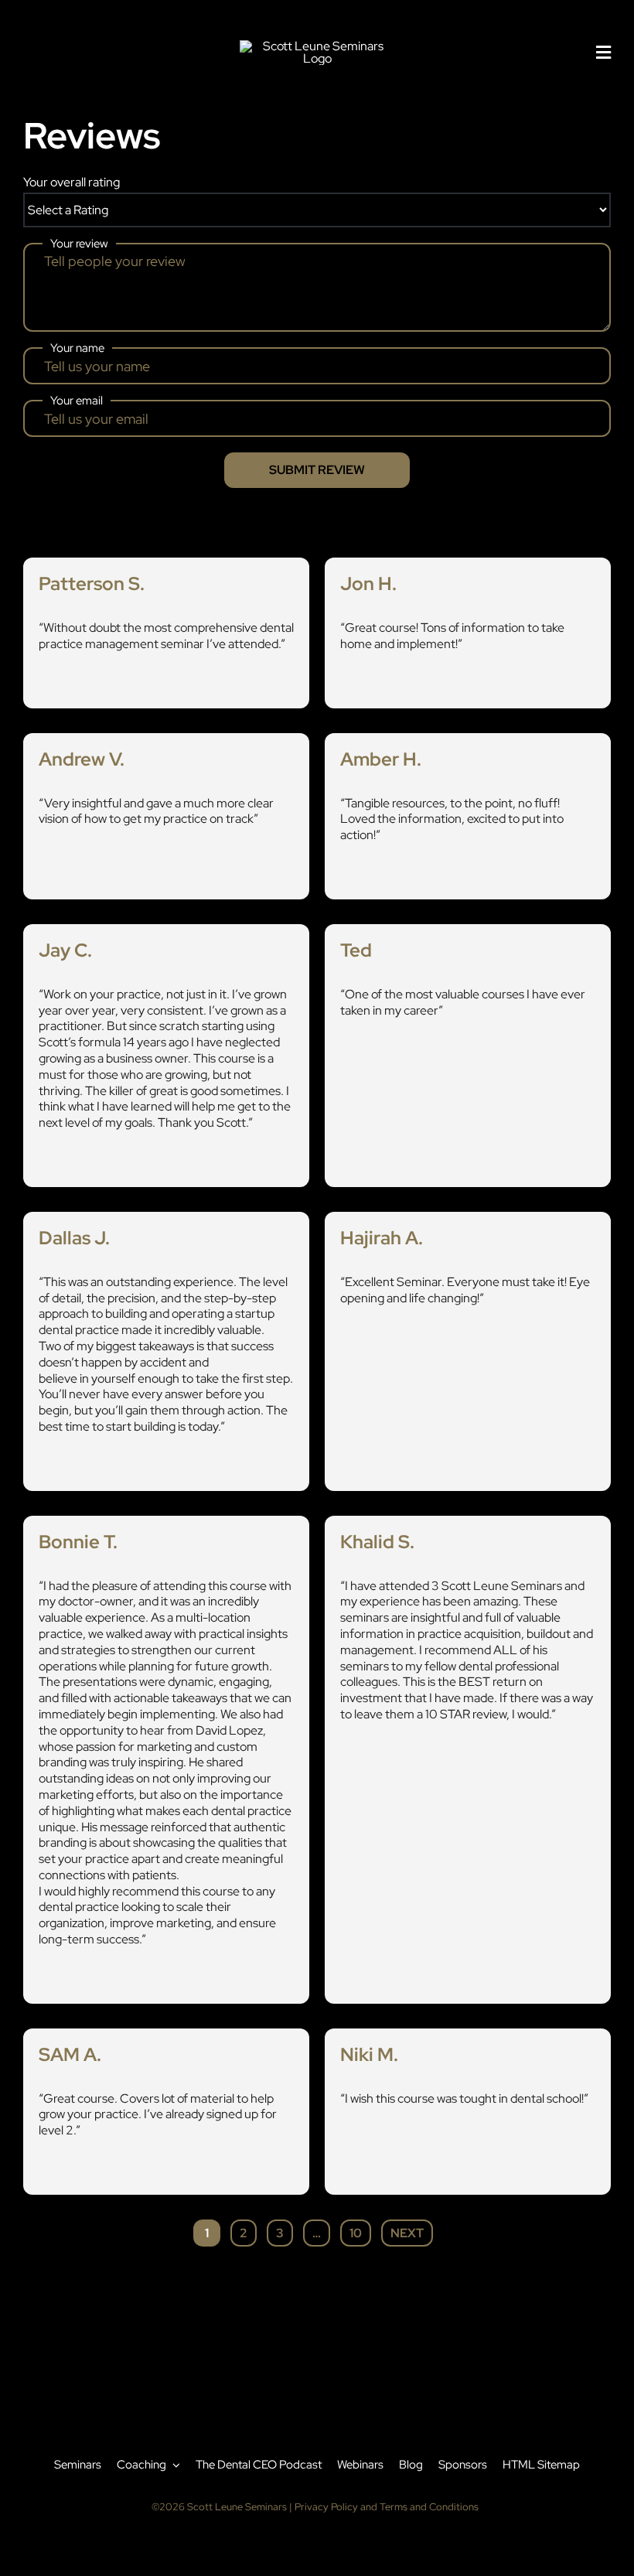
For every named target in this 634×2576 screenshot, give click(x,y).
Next (407, 2233)
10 (360, 2230)
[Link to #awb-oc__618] (603, 53)
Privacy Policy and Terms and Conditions (387, 2507)
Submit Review (317, 470)
